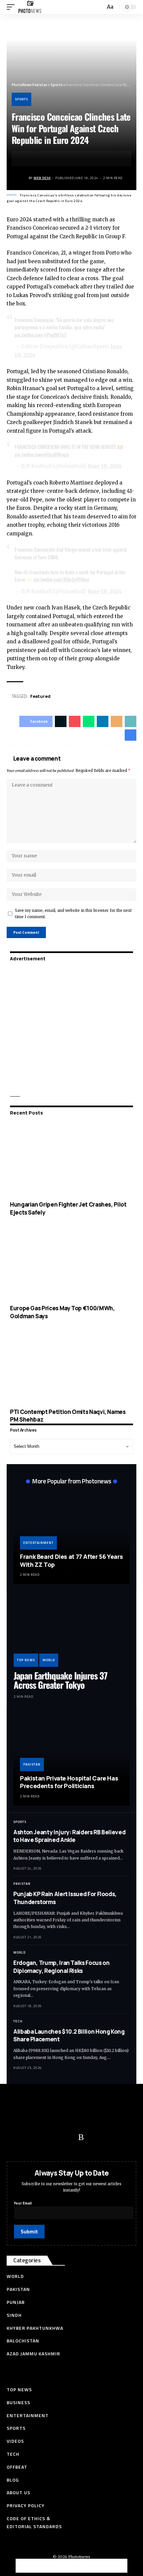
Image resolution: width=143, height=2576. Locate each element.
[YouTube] (42, 2137)
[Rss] (81, 2137)
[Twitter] (28, 2137)
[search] (99, 7)
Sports (21, 99)
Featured (40, 696)
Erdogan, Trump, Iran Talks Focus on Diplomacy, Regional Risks (61, 1967)
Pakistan (32, 1764)
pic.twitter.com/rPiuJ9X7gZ (40, 335)
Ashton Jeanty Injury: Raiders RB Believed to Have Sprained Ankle (69, 1836)
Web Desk (42, 178)
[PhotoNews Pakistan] (30, 7)
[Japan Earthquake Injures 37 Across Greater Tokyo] (71, 1632)
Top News (26, 1660)
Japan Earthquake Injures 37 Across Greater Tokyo (61, 1680)
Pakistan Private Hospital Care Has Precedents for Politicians (69, 1782)
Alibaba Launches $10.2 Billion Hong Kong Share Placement (69, 2036)
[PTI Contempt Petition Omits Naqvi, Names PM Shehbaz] (71, 1367)
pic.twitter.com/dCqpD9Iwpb (42, 454)
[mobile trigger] (12, 7)
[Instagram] (68, 2137)
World (49, 1660)
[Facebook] (15, 2137)
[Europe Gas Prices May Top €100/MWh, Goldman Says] (71, 1263)
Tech (18, 2021)
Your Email (23, 2203)
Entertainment (38, 1543)
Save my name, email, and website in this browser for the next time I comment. (73, 914)
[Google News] (55, 2137)
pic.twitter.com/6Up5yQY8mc (61, 579)
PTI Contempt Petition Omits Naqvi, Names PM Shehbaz (68, 1416)
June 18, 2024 (105, 466)
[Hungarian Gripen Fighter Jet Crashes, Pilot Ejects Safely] (71, 1160)
